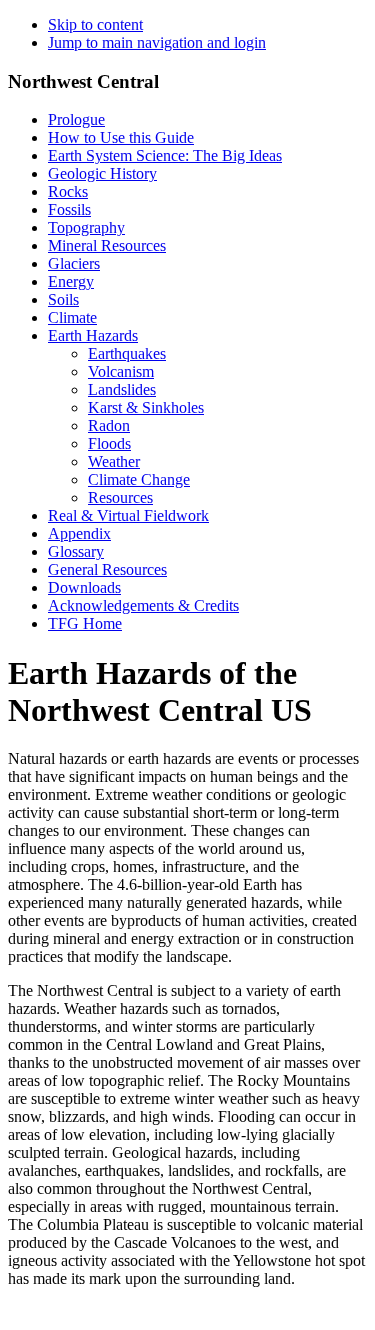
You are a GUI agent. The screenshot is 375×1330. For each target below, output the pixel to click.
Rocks (68, 191)
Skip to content (95, 24)
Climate (72, 317)
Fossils (69, 209)
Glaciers (74, 263)
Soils (63, 299)
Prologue (76, 119)
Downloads (84, 587)
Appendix (79, 533)
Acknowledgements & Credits (143, 605)
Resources (120, 497)
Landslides (122, 389)
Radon (109, 425)
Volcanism (121, 371)
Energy (71, 281)
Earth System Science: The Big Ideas (165, 155)
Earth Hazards (93, 335)
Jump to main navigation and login (157, 42)
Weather (114, 461)
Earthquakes (127, 353)
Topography (86, 227)
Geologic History (102, 173)
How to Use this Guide (121, 137)
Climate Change (139, 479)
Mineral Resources (107, 245)
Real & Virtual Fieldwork (128, 515)
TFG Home (85, 623)
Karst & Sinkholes (146, 407)
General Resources (107, 569)
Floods (109, 443)
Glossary (76, 551)
